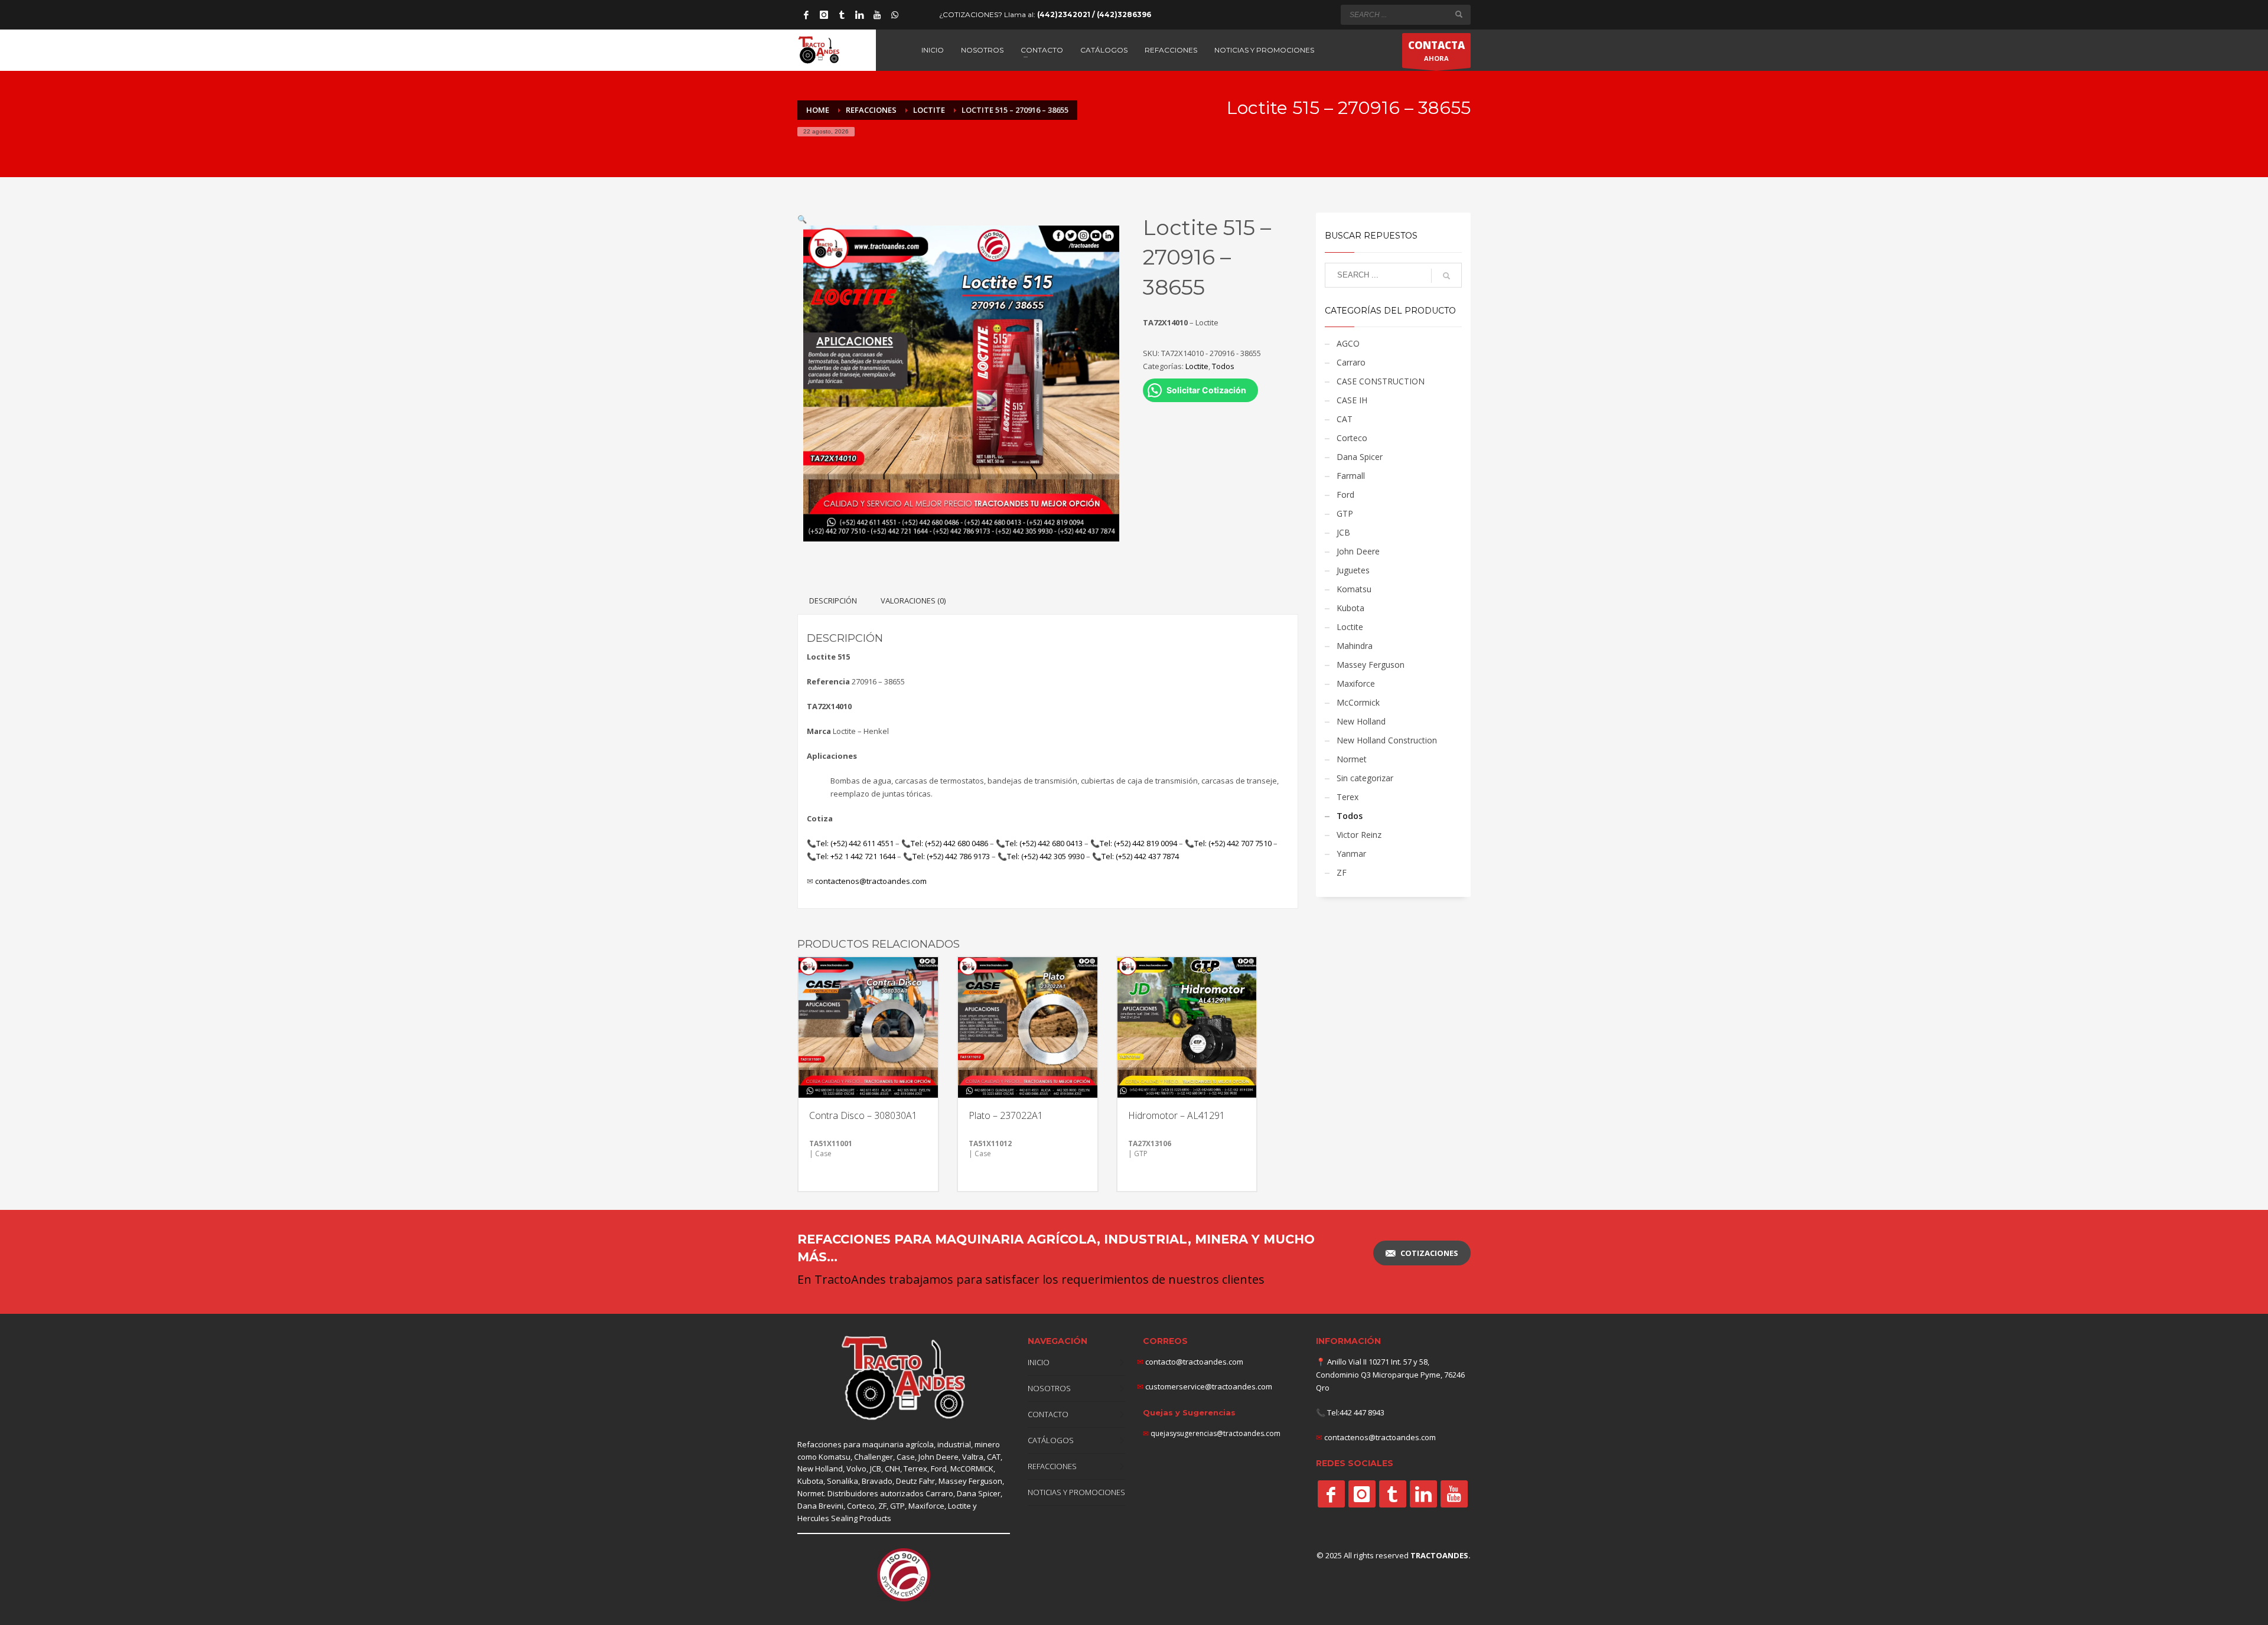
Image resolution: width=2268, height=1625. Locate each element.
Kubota (1350, 608)
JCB (1343, 532)
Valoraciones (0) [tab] (913, 601)
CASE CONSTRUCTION (1381, 381)
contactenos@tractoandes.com (871, 881)
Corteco (1352, 438)
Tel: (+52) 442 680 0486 (949, 843)
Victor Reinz (1359, 835)
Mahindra (1355, 646)
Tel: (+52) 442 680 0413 (1044, 843)
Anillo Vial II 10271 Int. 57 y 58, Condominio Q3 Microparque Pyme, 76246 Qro (1390, 1375)
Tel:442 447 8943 (1356, 1412)
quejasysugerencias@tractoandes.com (1216, 1433)
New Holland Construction (1387, 740)
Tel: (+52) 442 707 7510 (1233, 843)
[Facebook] (806, 15)
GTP (1345, 513)
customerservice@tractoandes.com (1208, 1386)
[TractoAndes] (1331, 1494)
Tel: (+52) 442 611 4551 (855, 843)
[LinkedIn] (859, 15)
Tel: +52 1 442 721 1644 (856, 856)
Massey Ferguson (1371, 665)
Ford (1345, 495)
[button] (802, 219)
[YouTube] (877, 15)
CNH (892, 1469)
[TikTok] (842, 15)
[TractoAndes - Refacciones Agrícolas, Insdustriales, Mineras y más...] (904, 1378)
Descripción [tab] (833, 601)
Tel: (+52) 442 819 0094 (1138, 843)
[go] (1459, 14)
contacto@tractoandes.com (1190, 1362)
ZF (1342, 872)
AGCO (1348, 343)
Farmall (1351, 476)
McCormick (1358, 702)
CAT (1345, 419)
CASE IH (1352, 400)
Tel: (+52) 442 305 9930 (1046, 856)
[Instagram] (824, 15)
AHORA (1436, 50)
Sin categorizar (1365, 778)
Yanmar (1351, 854)
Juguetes (1353, 570)
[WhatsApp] (895, 15)
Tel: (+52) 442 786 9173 (951, 856)
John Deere (1358, 551)
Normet (1352, 759)
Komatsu (1354, 589)
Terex (1348, 797)
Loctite (1197, 366)
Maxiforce (1356, 683)
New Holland (1361, 721)
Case (906, 1457)
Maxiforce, (927, 1506)
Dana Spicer (1360, 457)
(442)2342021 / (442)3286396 (1094, 14)
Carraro (1351, 362)
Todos (1223, 366)
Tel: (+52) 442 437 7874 (1140, 856)
